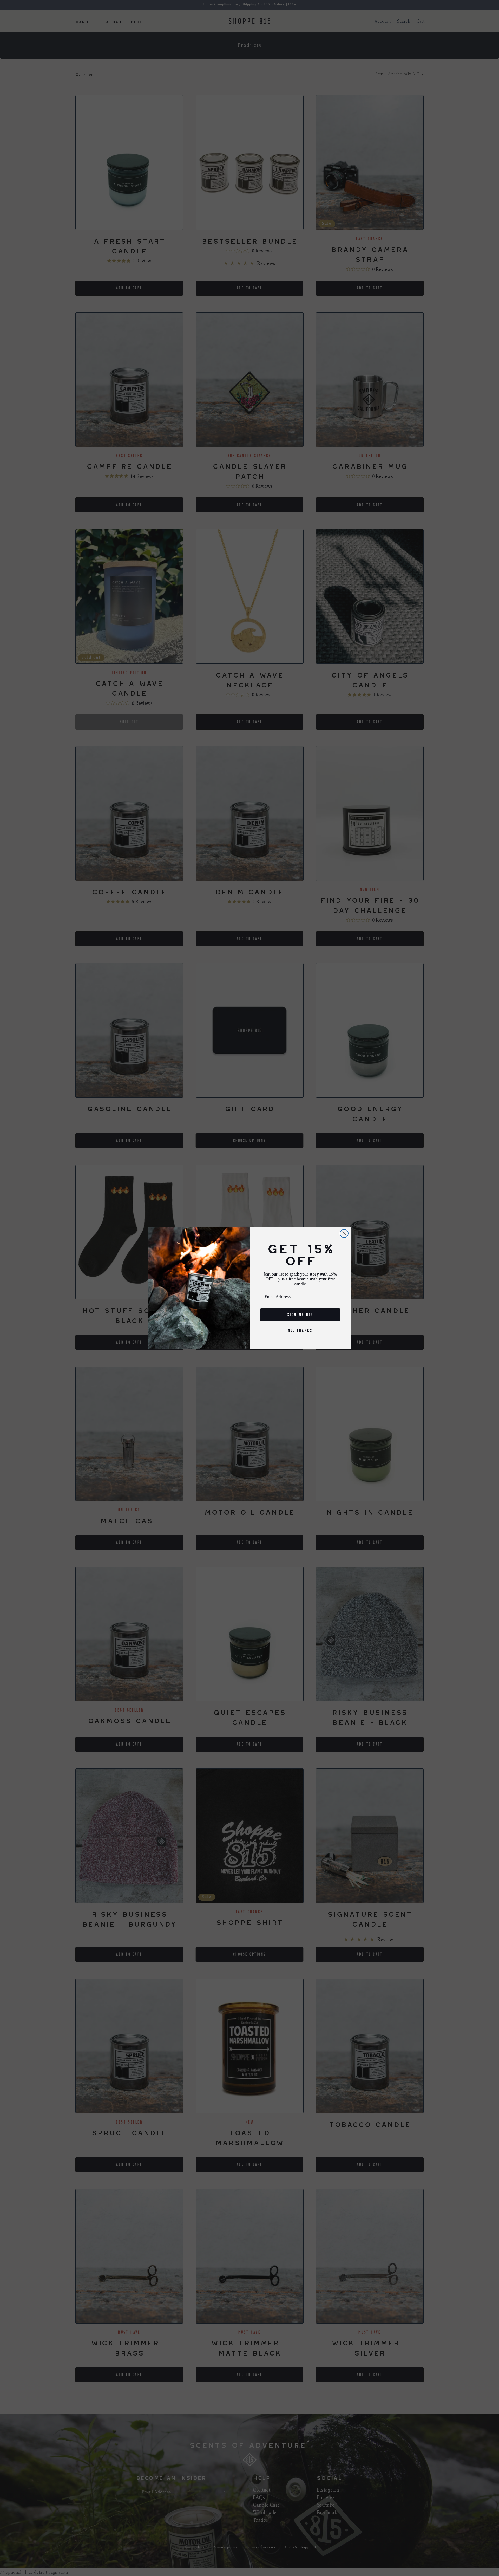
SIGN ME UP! (300, 1315)
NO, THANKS (300, 1330)
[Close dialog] (344, 1233)
